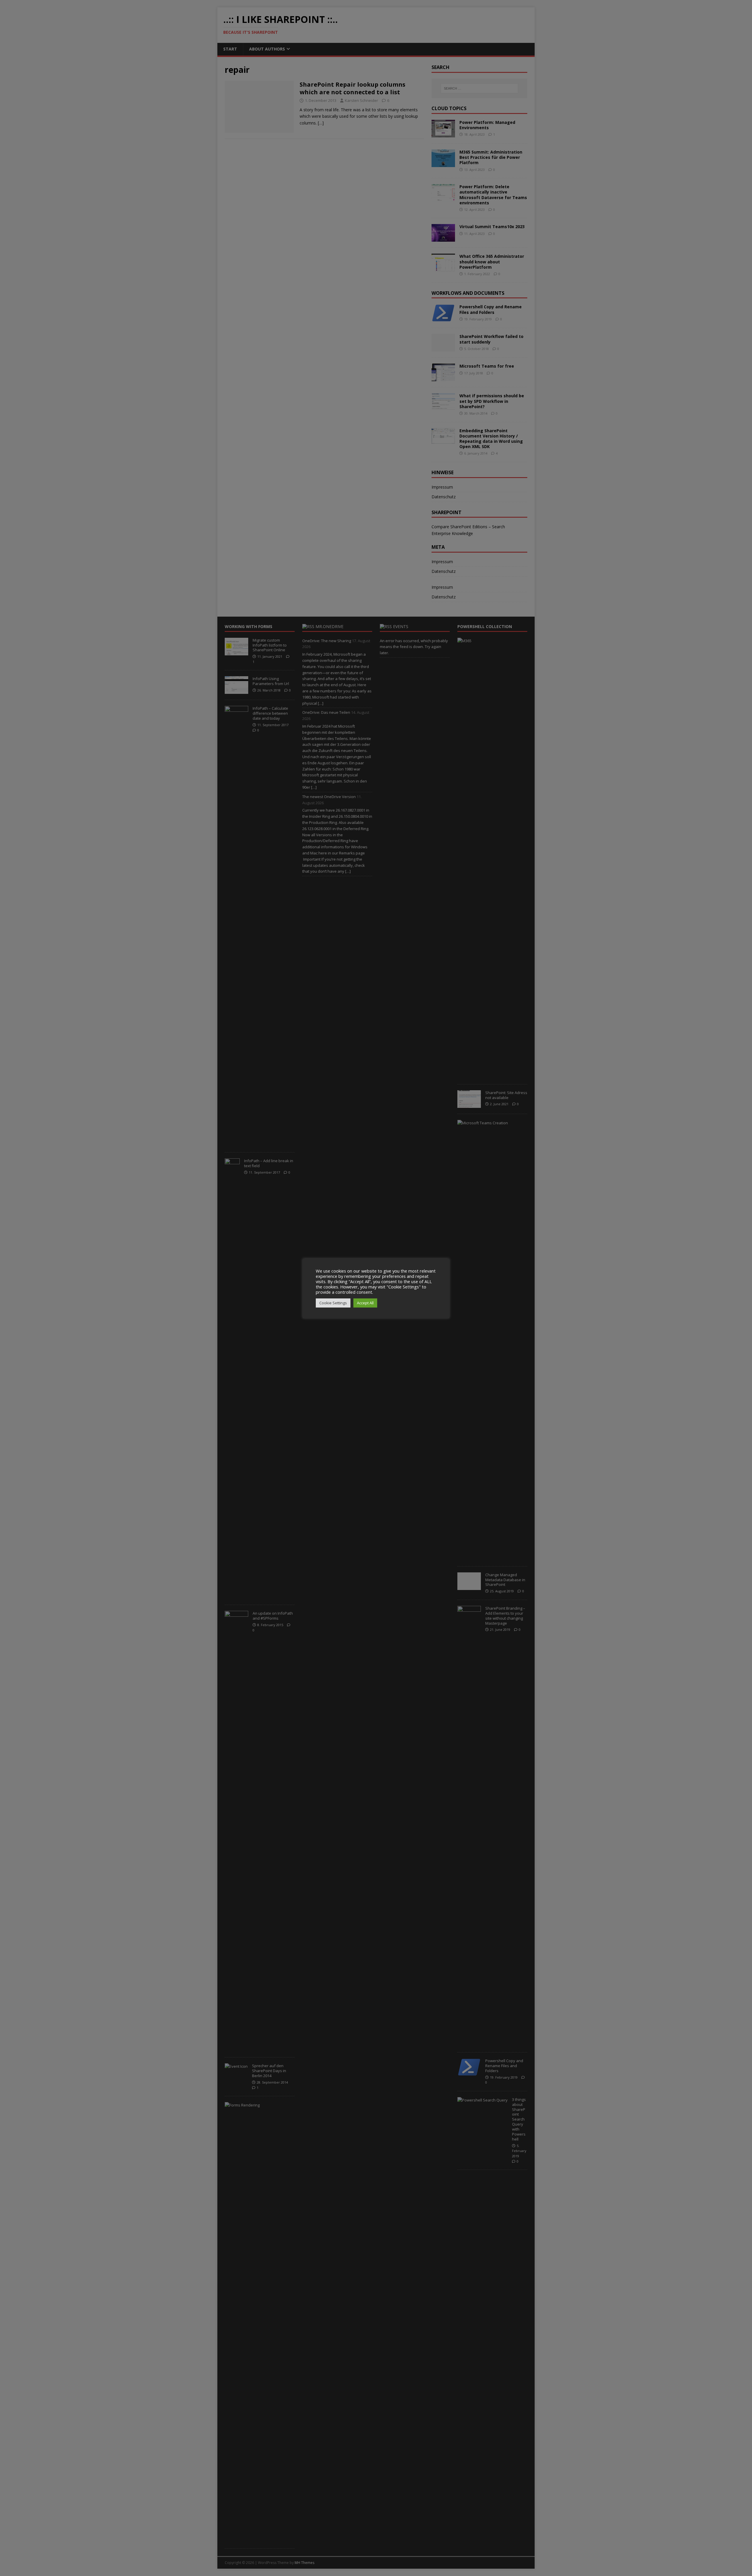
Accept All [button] (365, 1303)
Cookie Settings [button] (333, 1303)
